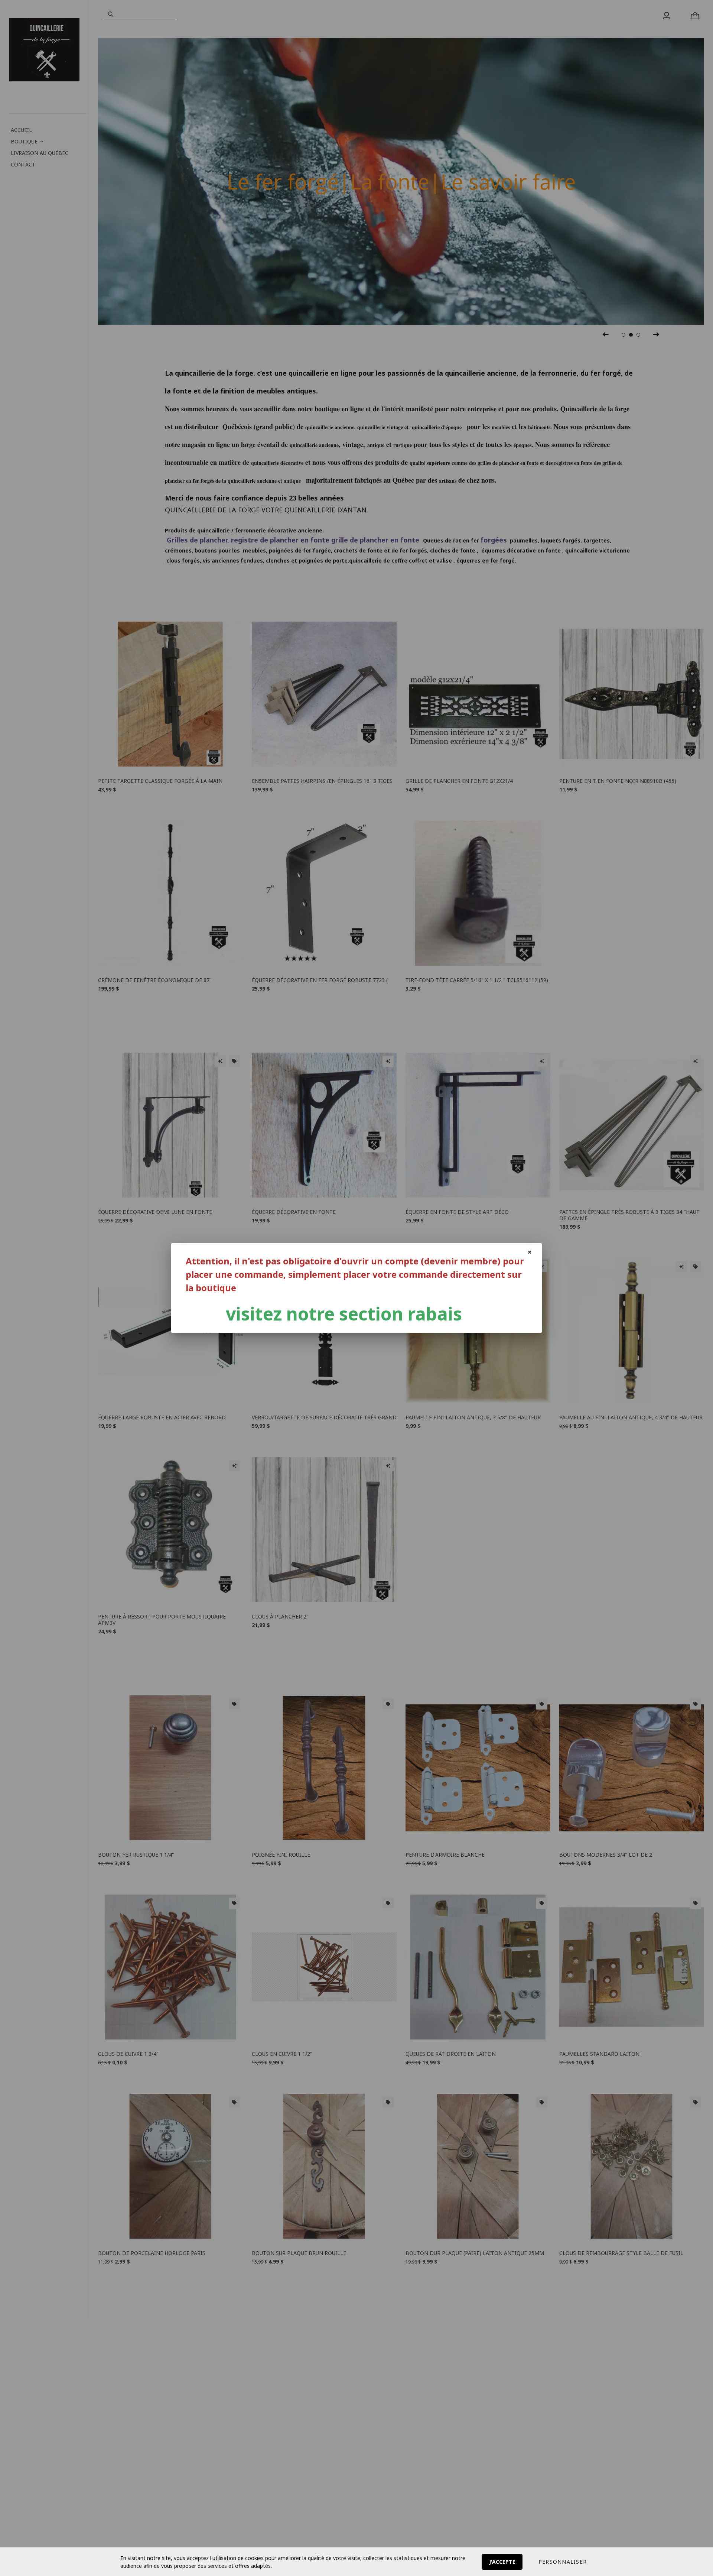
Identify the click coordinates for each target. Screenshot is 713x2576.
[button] (563, 2562)
